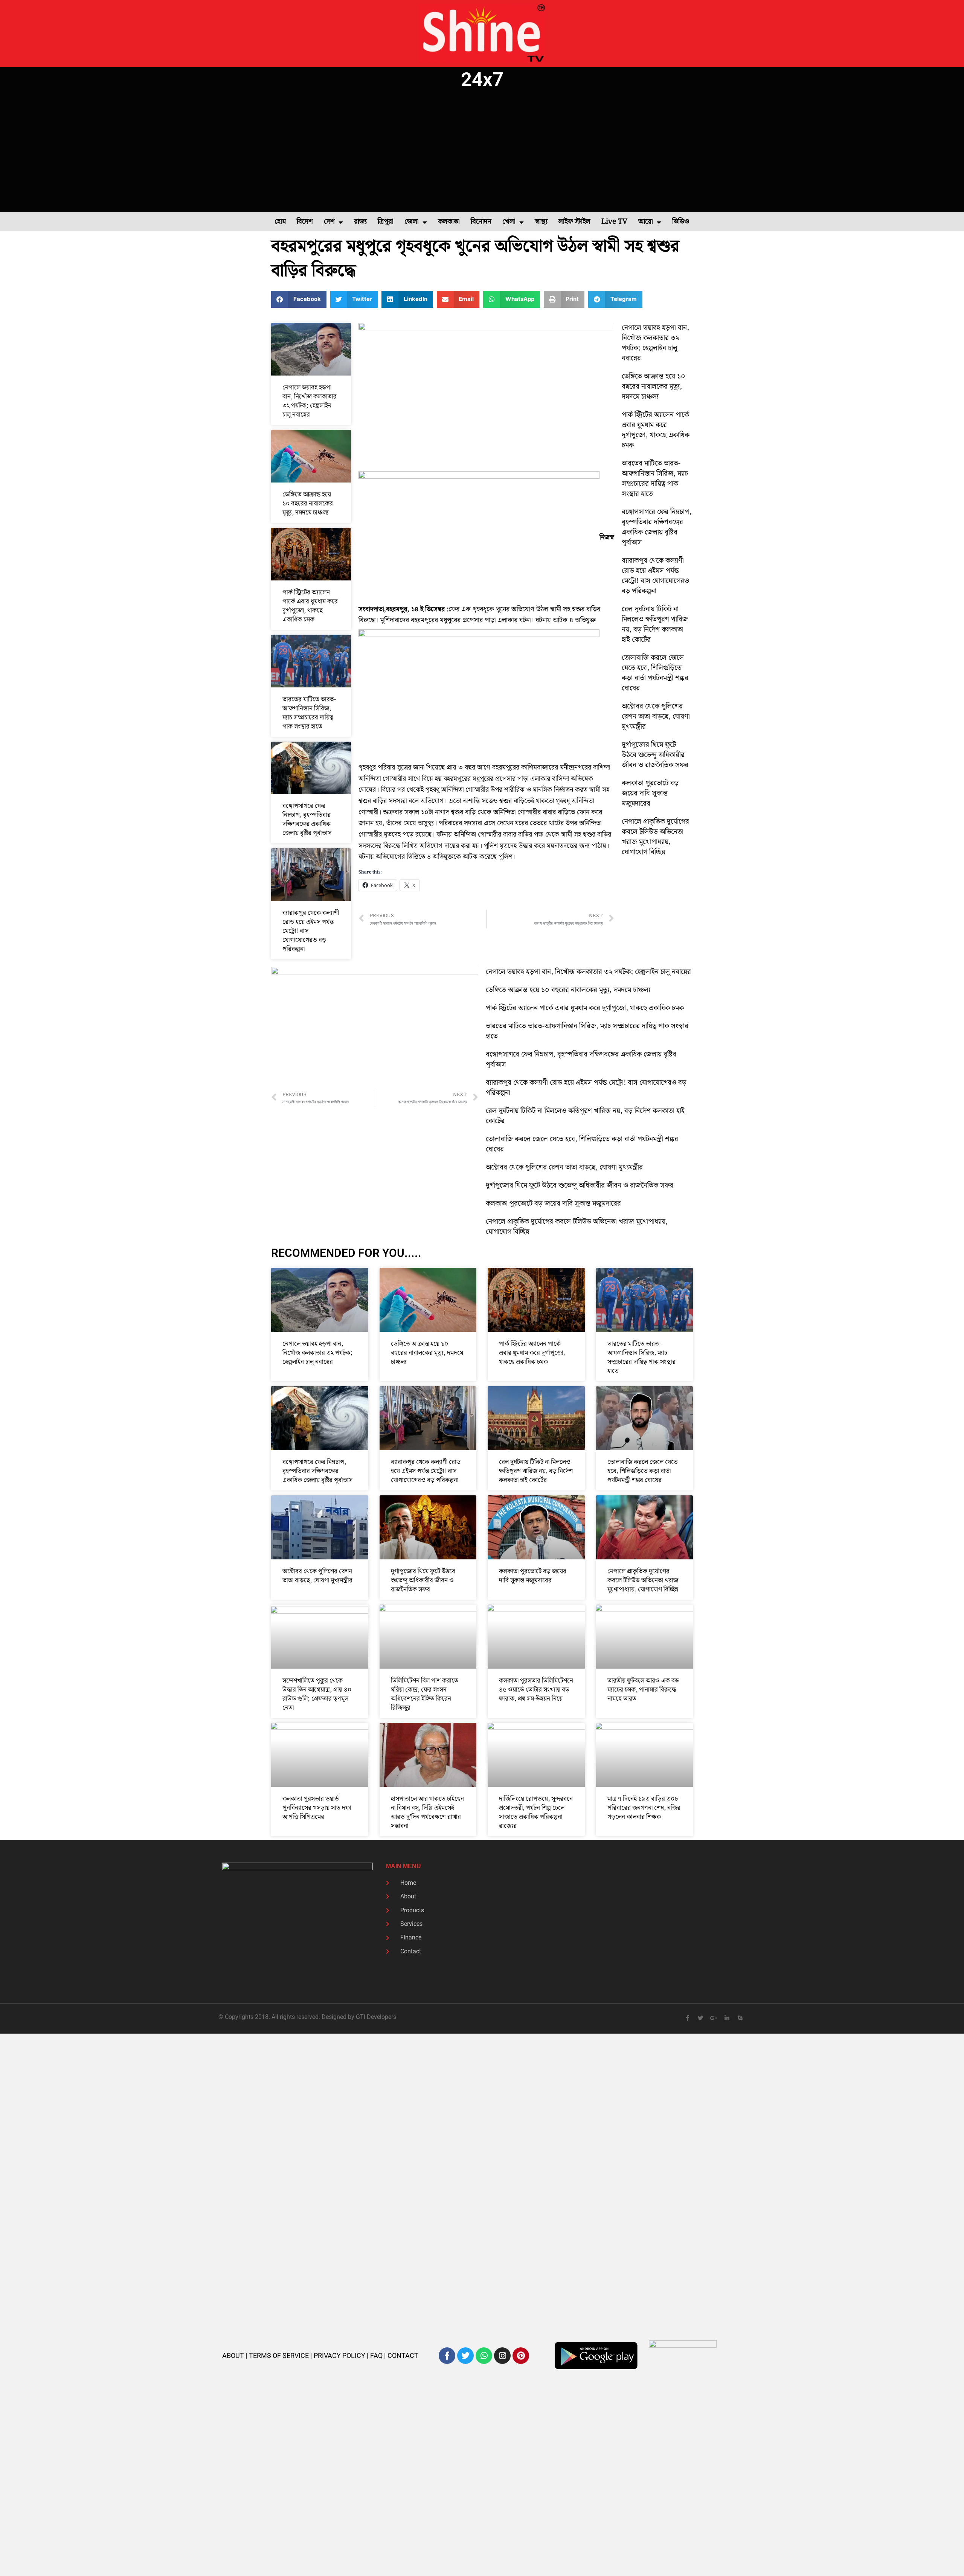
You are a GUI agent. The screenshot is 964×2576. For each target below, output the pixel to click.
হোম (280, 222)
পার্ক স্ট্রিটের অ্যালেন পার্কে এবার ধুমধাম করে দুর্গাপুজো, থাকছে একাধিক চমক (310, 606)
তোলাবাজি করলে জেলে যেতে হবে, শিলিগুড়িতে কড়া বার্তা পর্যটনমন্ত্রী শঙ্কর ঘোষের (655, 673)
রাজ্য (360, 222)
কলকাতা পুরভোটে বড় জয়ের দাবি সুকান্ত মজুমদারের (650, 793)
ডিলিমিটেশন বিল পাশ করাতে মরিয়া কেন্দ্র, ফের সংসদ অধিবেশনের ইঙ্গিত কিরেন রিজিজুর (425, 1694)
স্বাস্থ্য (541, 222)
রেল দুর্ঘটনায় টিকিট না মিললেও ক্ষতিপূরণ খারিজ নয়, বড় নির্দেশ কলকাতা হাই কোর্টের (655, 625)
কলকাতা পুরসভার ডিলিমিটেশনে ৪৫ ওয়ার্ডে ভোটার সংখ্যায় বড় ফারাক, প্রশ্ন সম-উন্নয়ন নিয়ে (536, 1690)
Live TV (614, 222)
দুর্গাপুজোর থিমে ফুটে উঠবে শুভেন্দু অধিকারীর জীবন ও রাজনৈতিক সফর (655, 755)
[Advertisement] (482, 151)
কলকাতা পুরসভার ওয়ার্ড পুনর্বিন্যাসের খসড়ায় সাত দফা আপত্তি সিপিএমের (317, 1808)
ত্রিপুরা (386, 222)
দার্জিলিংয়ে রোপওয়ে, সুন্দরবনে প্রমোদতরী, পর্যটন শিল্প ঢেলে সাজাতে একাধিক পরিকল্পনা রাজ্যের (536, 1813)
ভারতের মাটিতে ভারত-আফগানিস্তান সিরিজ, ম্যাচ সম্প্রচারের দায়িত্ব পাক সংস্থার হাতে (309, 713)
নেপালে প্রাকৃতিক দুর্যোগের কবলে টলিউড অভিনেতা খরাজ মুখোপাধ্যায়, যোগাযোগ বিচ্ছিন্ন (655, 837)
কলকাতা (449, 222)
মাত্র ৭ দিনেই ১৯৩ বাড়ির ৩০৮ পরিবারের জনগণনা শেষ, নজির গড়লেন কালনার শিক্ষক (644, 1808)
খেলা (509, 222)
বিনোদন (481, 222)
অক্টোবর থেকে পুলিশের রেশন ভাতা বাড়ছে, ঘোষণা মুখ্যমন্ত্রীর (656, 717)
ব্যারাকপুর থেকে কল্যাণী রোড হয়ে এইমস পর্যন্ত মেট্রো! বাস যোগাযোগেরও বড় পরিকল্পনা (655, 576)
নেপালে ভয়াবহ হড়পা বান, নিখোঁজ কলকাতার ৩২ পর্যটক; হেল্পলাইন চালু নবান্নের (310, 401)
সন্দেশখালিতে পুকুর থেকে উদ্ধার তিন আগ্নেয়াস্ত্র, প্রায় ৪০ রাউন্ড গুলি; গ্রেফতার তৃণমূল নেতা (317, 1694)
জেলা (412, 222)
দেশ (329, 222)
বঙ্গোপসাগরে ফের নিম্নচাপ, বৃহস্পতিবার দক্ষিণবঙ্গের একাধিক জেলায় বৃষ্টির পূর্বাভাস (307, 820)
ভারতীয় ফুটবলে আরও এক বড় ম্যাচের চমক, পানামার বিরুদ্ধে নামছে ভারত (643, 1690)
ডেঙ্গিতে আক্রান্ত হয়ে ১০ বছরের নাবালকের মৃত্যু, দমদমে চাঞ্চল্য (308, 504)
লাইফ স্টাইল (574, 222)
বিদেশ (305, 222)
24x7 (482, 79)
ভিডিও (681, 222)
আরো (646, 222)
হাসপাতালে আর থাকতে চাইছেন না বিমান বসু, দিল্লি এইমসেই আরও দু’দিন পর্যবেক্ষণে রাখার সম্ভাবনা (427, 1813)
